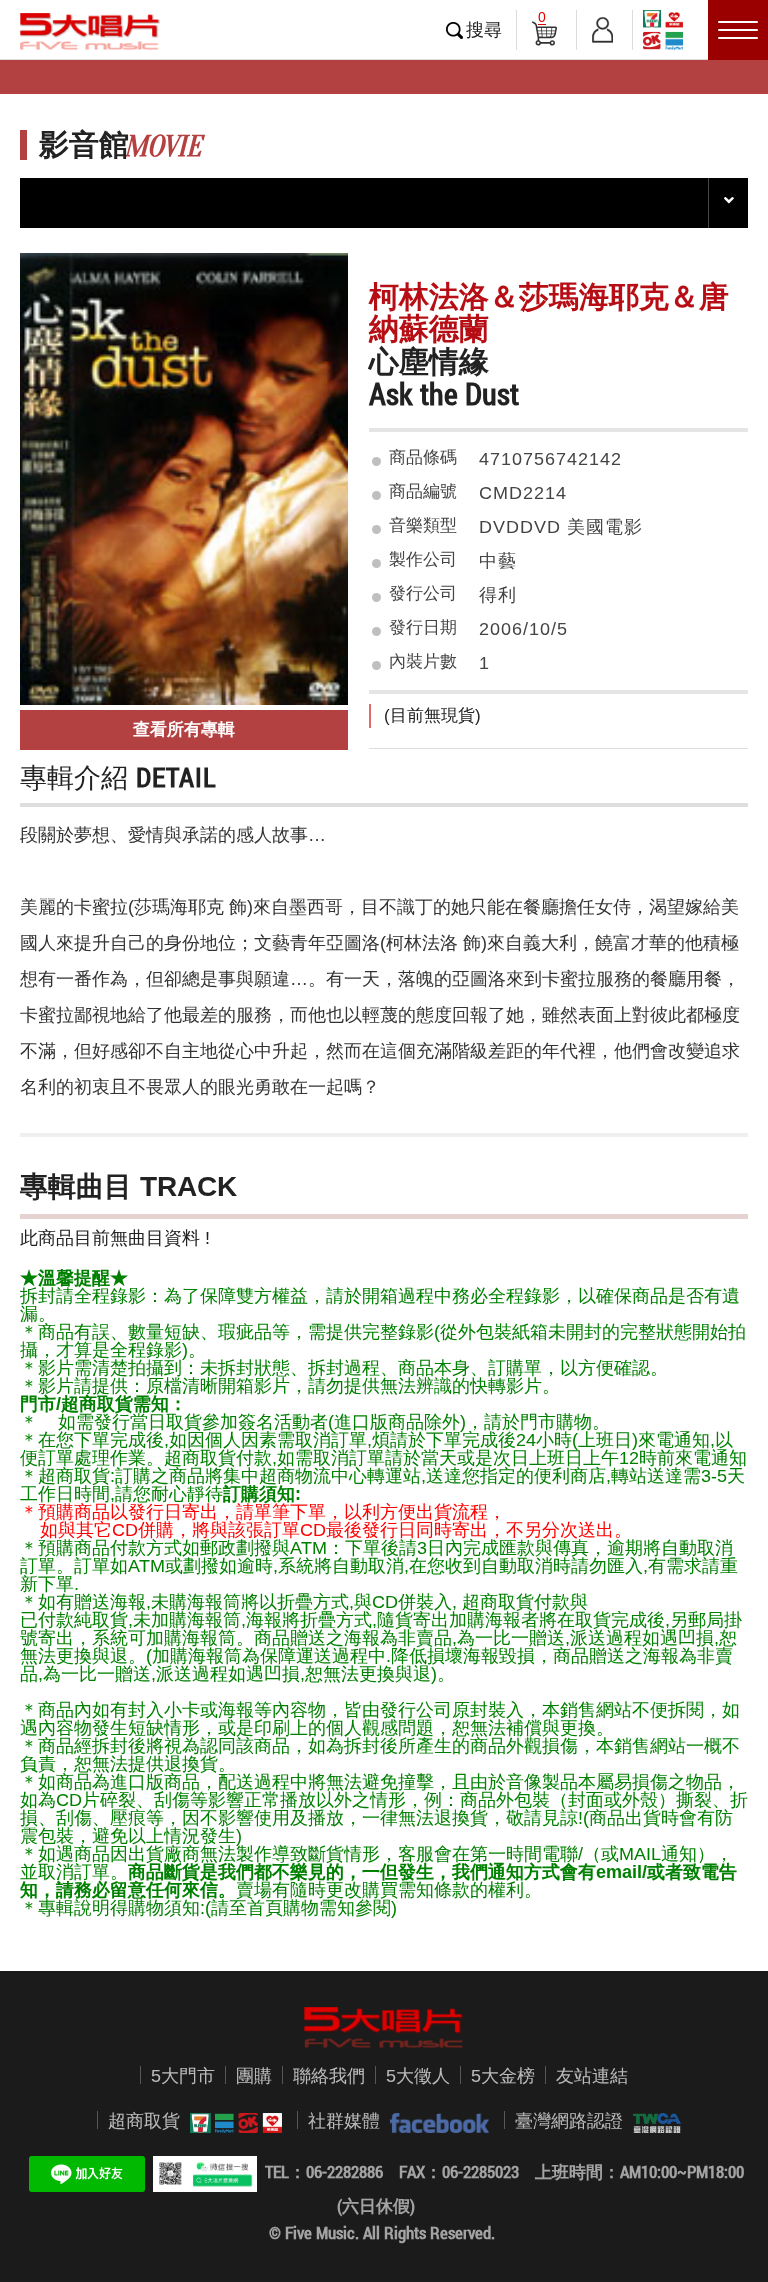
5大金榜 (503, 2076)
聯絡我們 (329, 2076)
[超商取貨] (231, 2121)
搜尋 (484, 30)
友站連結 (592, 2076)
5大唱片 (90, 31)
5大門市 (183, 2076)
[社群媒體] (434, 2121)
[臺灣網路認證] (652, 2121)
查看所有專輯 (184, 729)
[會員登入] (602, 26)
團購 (254, 2076)
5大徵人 (418, 2076)
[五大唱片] (384, 2028)
